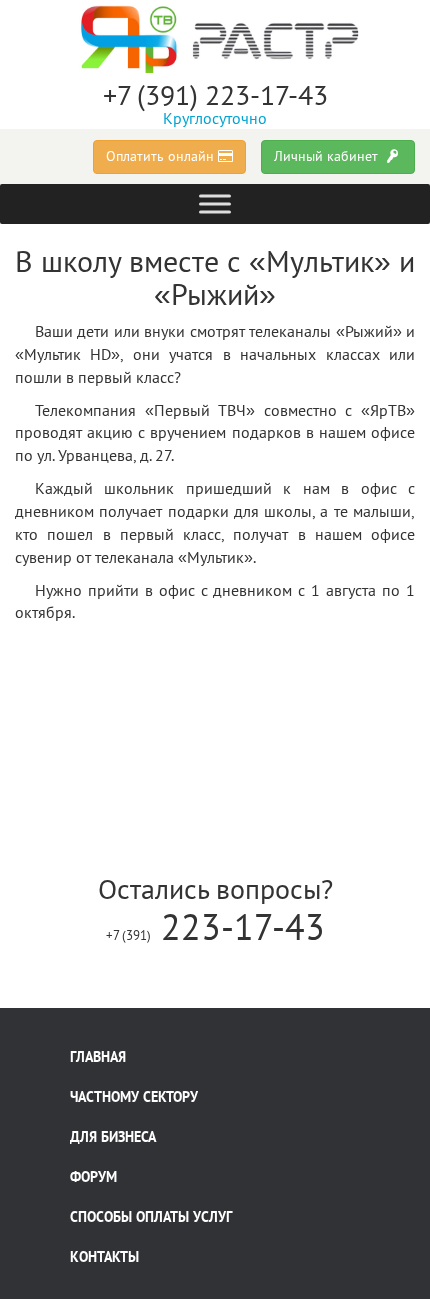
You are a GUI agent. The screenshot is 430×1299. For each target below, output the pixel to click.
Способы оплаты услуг (151, 1217)
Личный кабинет (328, 156)
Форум (93, 1177)
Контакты (104, 1257)
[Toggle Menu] (215, 203)
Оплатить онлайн (162, 156)
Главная (98, 1057)
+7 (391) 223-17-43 (215, 94)
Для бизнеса (113, 1137)
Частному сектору (134, 1097)
